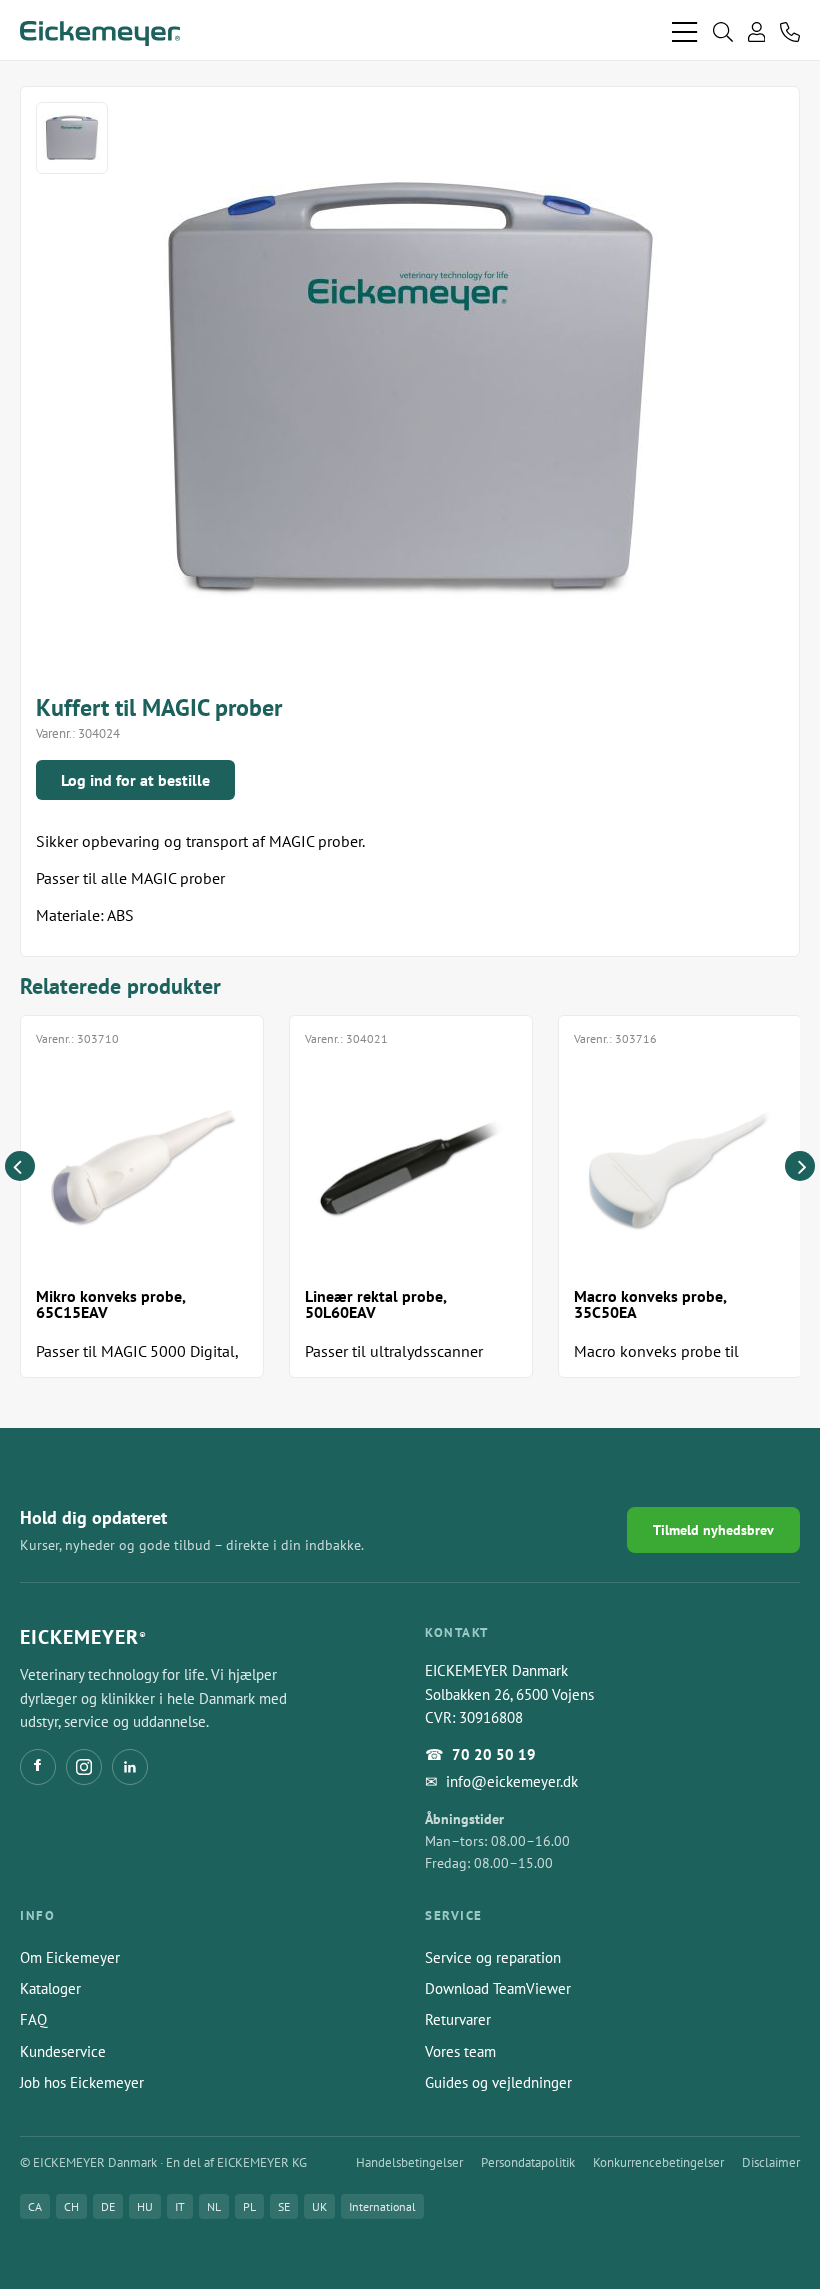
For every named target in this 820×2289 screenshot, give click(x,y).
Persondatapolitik (528, 2162)
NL (214, 2206)
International (382, 2206)
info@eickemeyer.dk (512, 1781)
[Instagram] (84, 1767)
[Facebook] (38, 1767)
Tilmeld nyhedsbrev (713, 1530)
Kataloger (50, 1988)
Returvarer (458, 2019)
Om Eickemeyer (70, 1957)
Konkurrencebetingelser (658, 2162)
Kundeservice (63, 2051)
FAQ (33, 2019)
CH (71, 2206)
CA (35, 2206)
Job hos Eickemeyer (82, 2082)
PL (249, 2206)
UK (319, 2206)
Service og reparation (493, 1957)
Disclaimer (771, 2162)
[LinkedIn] (130, 1767)
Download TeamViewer (498, 1988)
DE (108, 2206)
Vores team (460, 2051)
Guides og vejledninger (498, 2082)
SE (284, 2206)
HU (145, 2206)
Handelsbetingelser (409, 2162)
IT (180, 2206)
